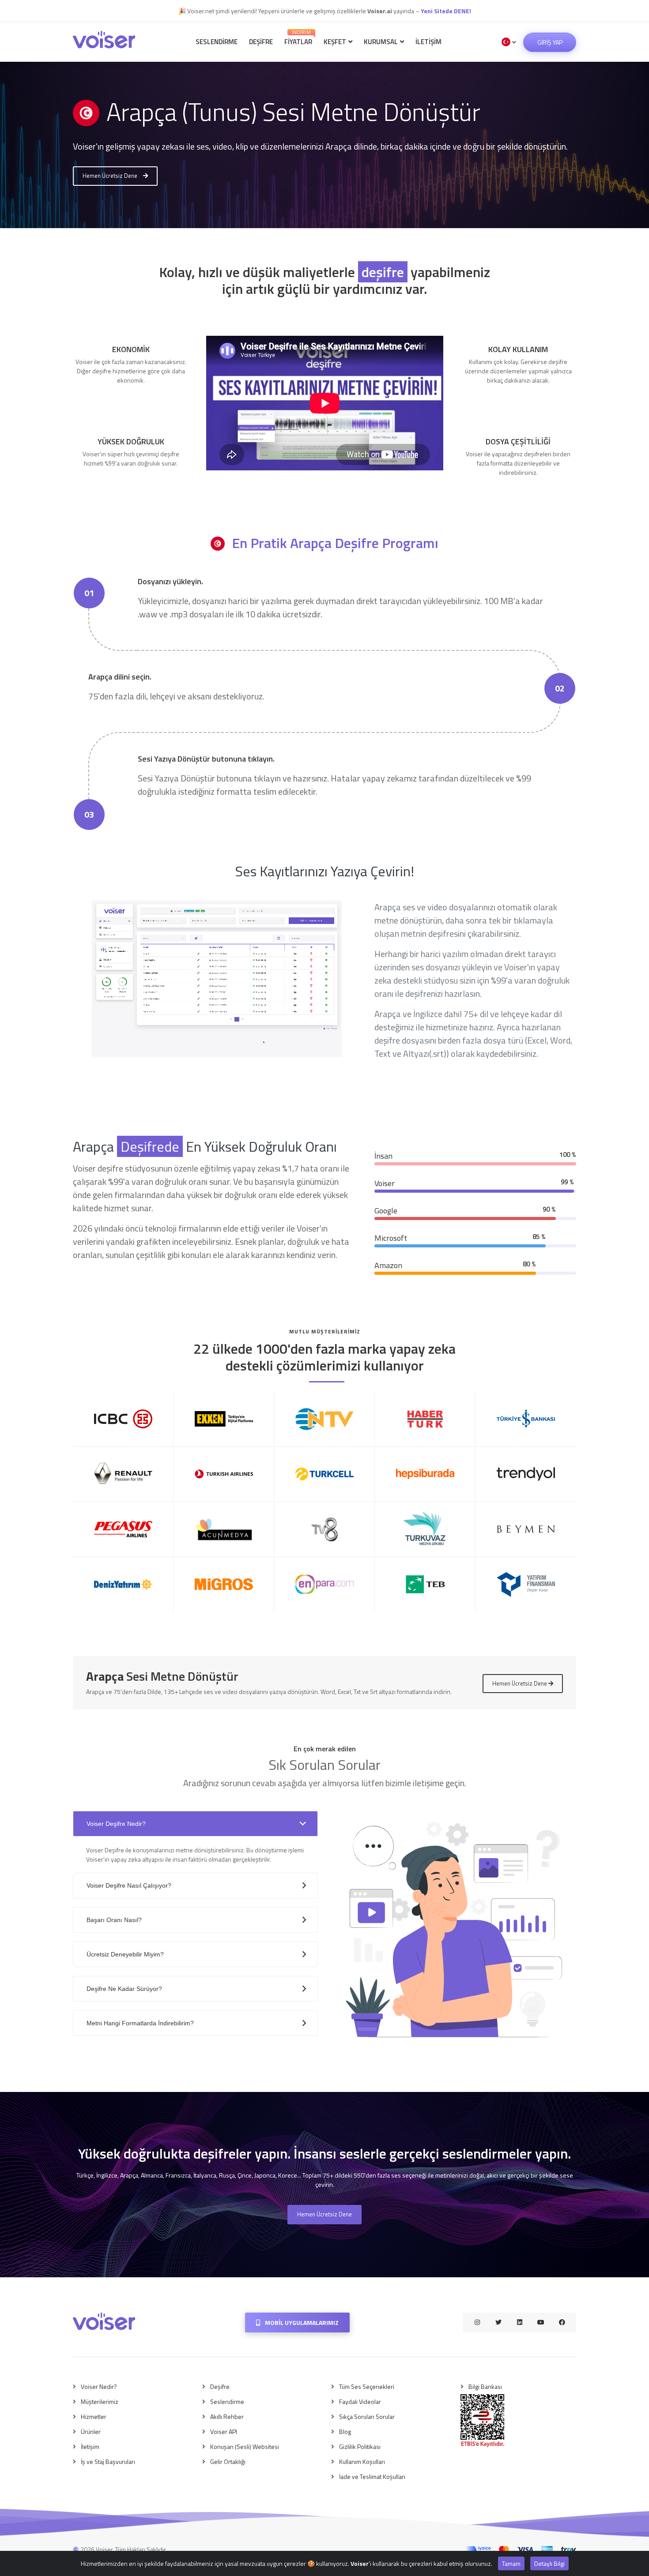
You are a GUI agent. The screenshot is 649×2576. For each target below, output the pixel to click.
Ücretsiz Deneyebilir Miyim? (125, 1954)
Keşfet (336, 42)
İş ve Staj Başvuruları (108, 2461)
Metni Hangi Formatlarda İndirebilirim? (140, 2023)
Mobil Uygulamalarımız (301, 2323)
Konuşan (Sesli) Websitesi (245, 2446)
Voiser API (224, 2431)
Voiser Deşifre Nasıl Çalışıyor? (129, 1885)
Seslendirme (217, 42)
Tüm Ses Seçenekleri (367, 2386)
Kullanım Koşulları (362, 2461)
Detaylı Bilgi (549, 2563)
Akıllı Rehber (227, 2416)
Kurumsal (381, 42)
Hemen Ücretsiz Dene (111, 176)
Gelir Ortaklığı (228, 2461)
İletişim (428, 42)
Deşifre (261, 42)
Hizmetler (94, 2416)
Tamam (511, 2563)
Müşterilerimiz (100, 2401)
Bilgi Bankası (485, 2386)
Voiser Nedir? (99, 2386)
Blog (345, 2431)
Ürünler (91, 2431)
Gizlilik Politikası (360, 2446)
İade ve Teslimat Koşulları (372, 2476)
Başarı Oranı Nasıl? (114, 1920)
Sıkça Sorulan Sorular (367, 2416)
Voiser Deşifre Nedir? (116, 1824)
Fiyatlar (298, 38)
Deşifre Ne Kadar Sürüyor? (124, 1989)
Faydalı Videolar (360, 2401)
